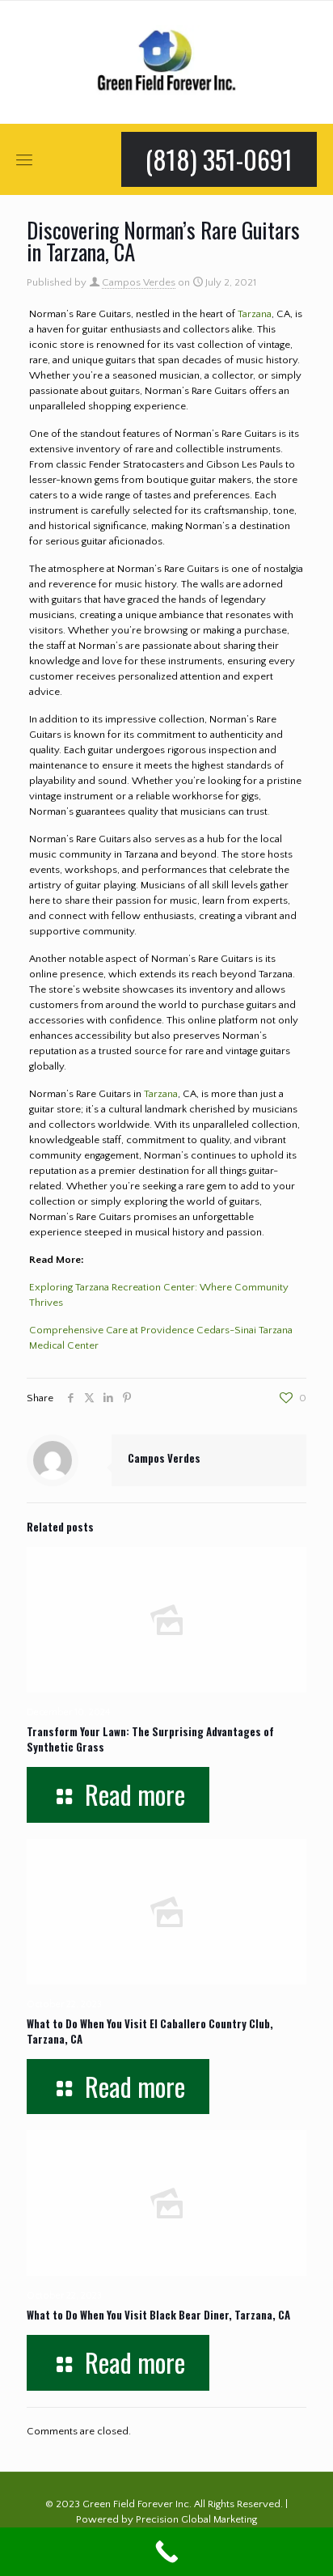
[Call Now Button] (166, 2552)
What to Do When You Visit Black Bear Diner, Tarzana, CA (158, 2315)
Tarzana (255, 314)
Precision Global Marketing (196, 2519)
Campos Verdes (139, 282)
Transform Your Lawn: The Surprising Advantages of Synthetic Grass (150, 1739)
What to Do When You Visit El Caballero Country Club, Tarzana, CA (150, 2031)
